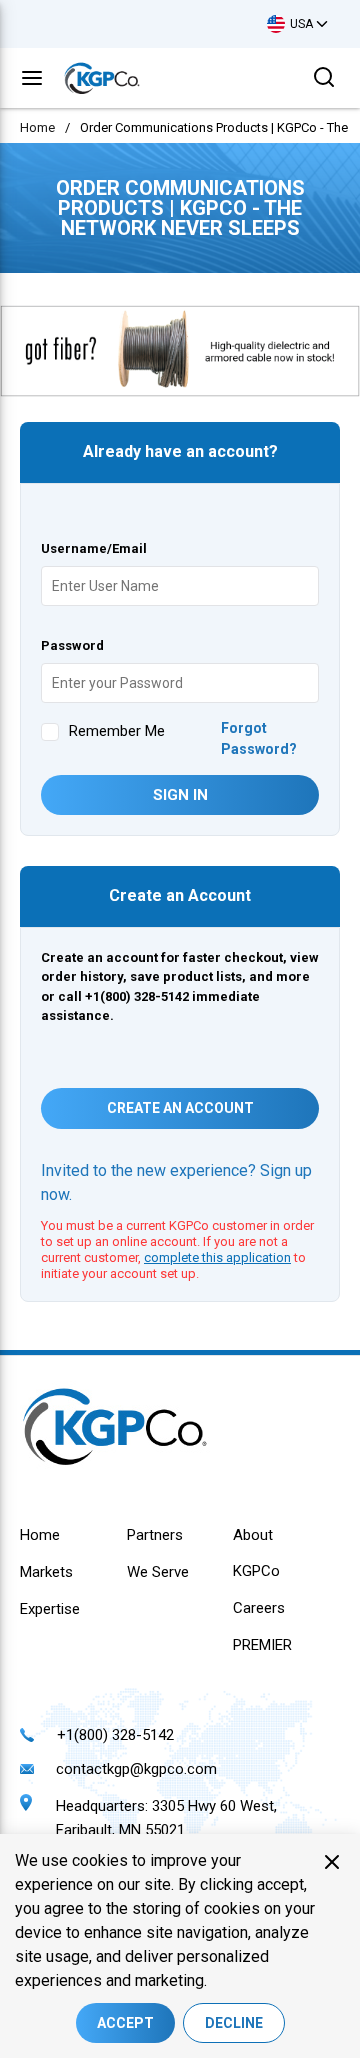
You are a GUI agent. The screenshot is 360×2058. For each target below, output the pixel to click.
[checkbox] (50, 732)
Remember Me (117, 731)
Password (72, 645)
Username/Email (94, 548)
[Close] (332, 1862)
